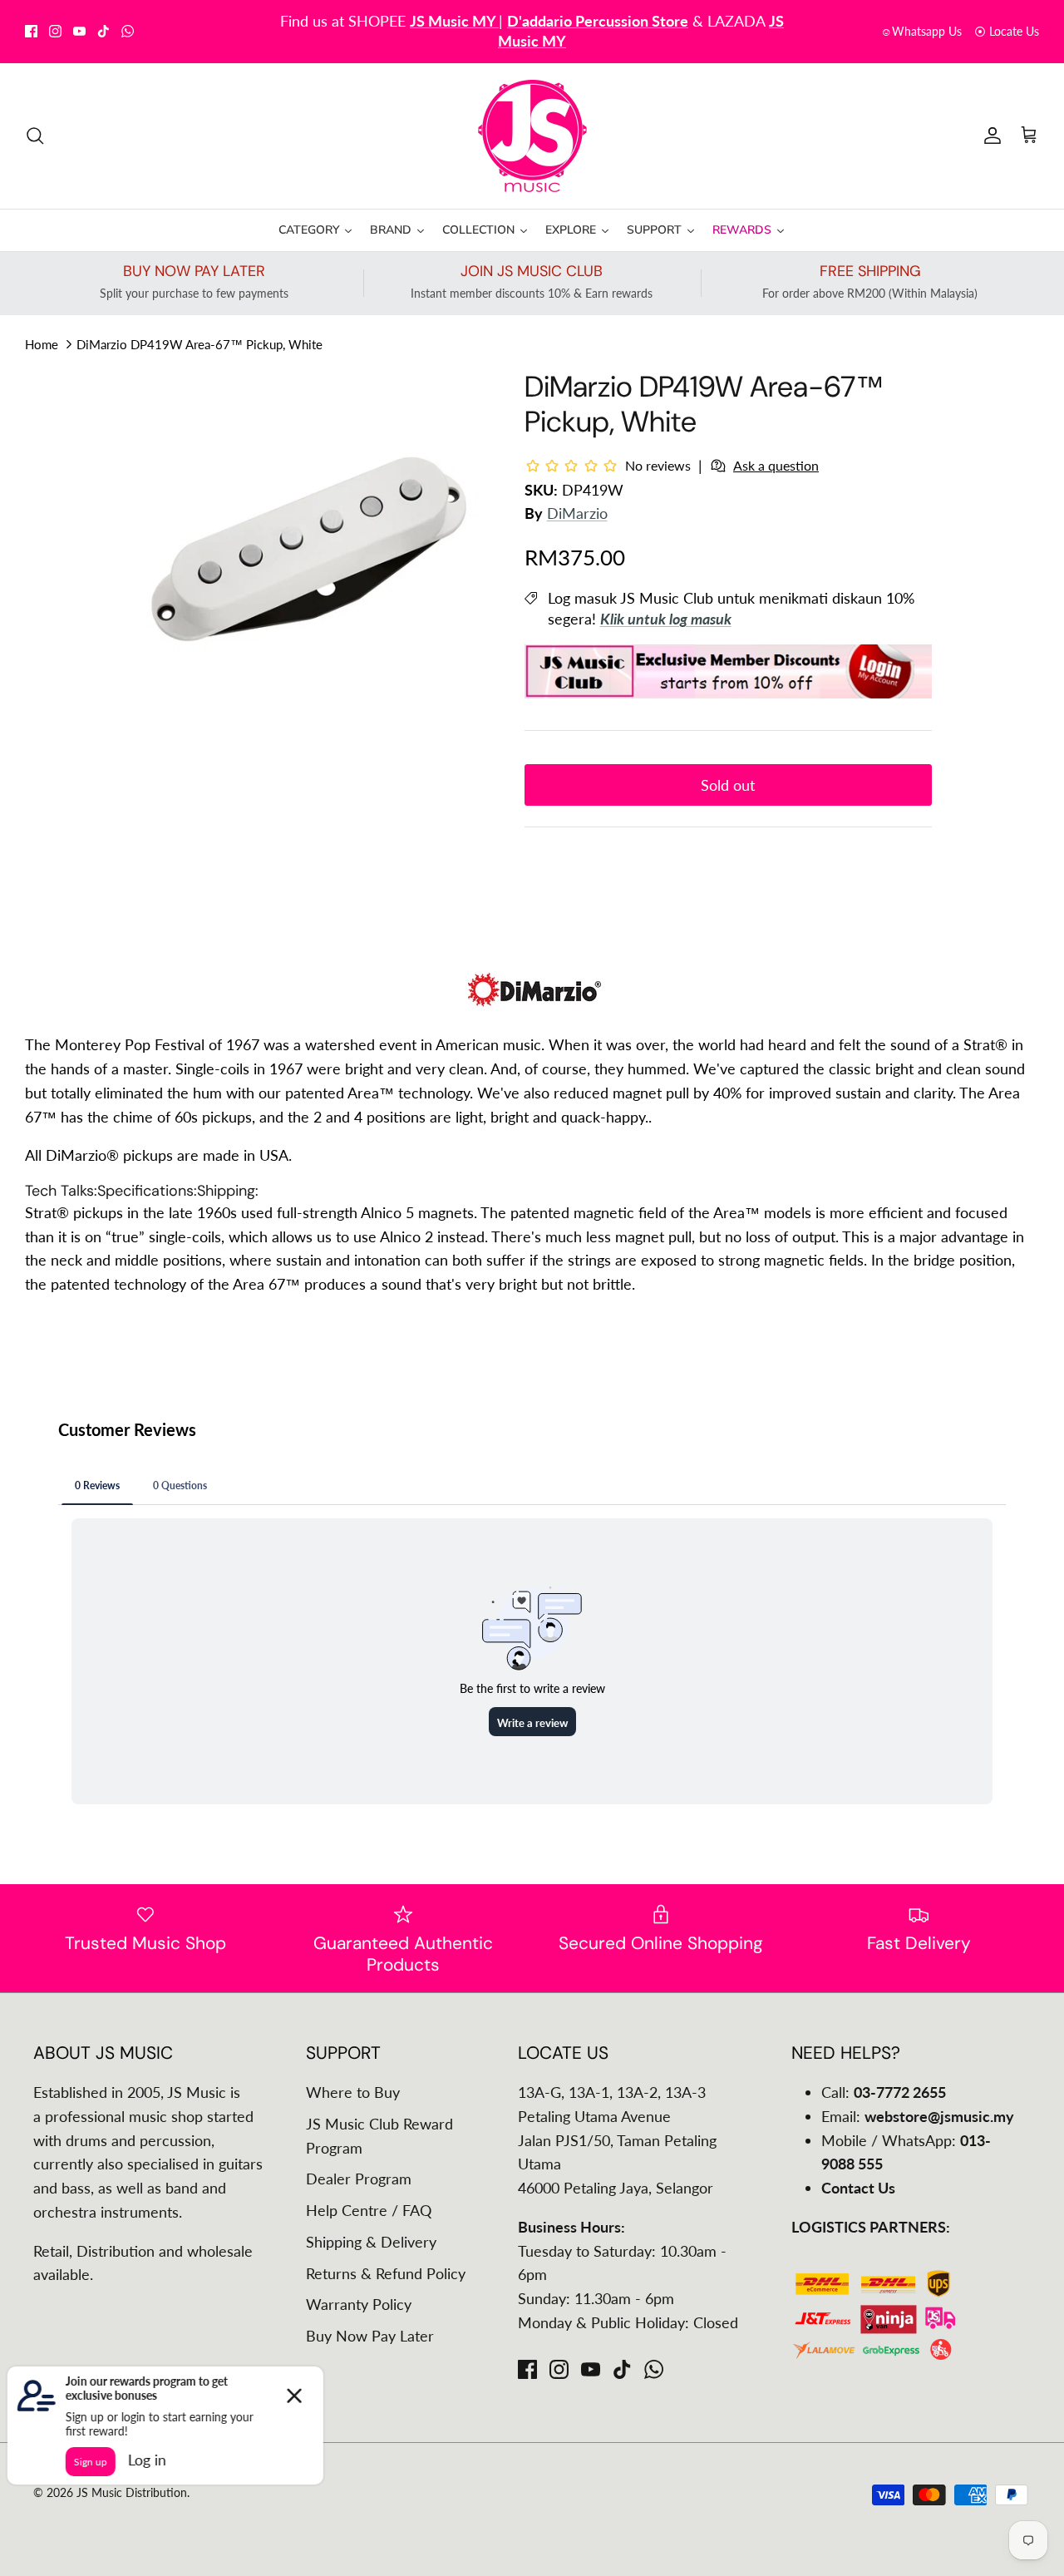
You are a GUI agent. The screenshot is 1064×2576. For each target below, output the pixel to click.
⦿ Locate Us (1007, 31)
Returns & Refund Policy (386, 2273)
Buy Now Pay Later (370, 2336)
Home (42, 343)
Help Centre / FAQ (369, 2210)
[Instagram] (55, 31)
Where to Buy (353, 2092)
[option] (310, 547)
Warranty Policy (359, 2304)
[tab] (61, 1192)
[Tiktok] (103, 31)
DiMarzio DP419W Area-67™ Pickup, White (199, 343)
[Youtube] (79, 31)
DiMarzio (577, 513)
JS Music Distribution (132, 2492)
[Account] (989, 136)
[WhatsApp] (128, 31)
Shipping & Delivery (371, 2242)
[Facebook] (31, 31)
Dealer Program (359, 2179)
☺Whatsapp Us (921, 31)
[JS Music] (532, 136)
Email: (918, 2116)
